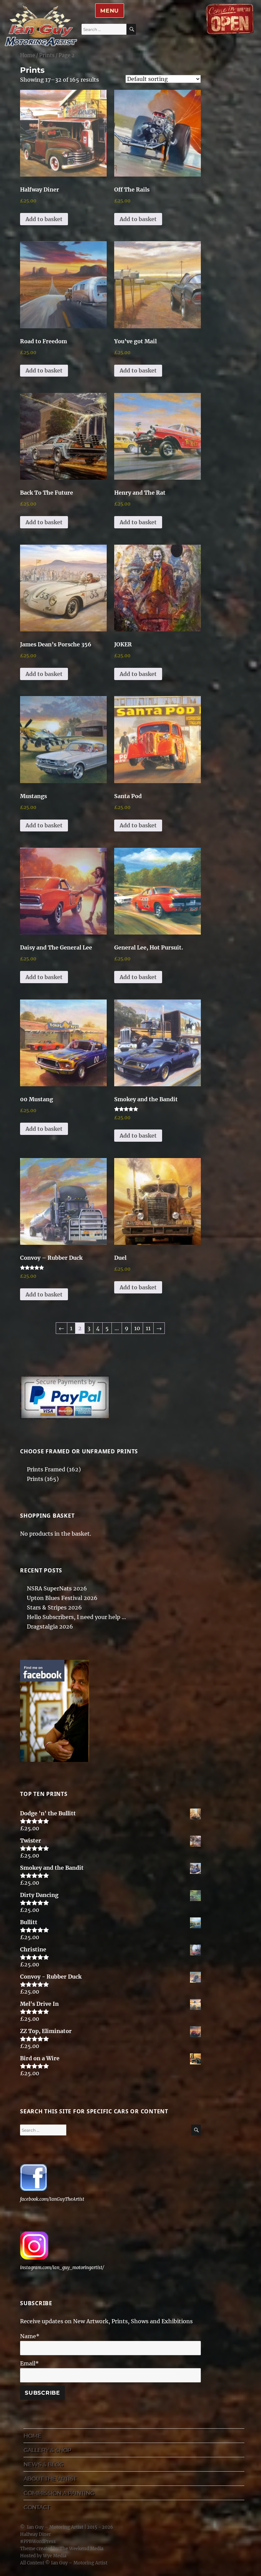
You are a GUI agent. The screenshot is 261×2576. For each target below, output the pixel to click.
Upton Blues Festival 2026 (62, 1598)
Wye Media (55, 2556)
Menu (110, 11)
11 (148, 1328)
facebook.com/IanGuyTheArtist (52, 2199)
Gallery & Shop (47, 2450)
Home (28, 55)
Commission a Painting (59, 2493)
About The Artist (50, 2479)
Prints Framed (46, 1469)
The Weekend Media (81, 2549)
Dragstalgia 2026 (50, 1626)
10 (137, 1328)
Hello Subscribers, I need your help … (76, 1617)
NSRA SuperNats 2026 (57, 1588)
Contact (37, 2507)
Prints (47, 55)
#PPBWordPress (38, 2541)
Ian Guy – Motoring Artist (55, 2527)
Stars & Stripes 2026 (54, 1607)
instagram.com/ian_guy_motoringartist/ (62, 2268)
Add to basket (44, 219)
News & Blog (43, 2464)
